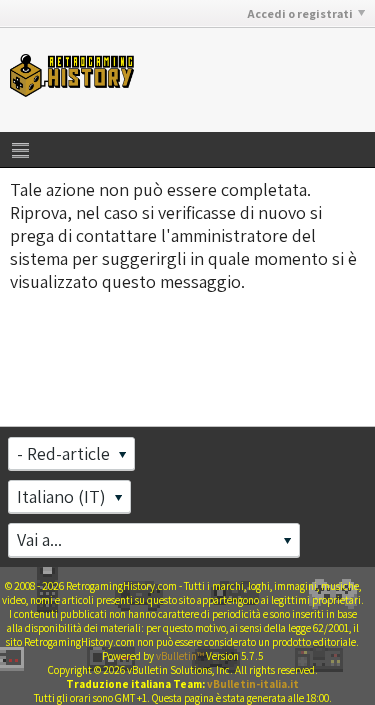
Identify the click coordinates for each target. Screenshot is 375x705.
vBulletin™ (180, 656)
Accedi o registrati (300, 13)
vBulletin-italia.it (253, 684)
